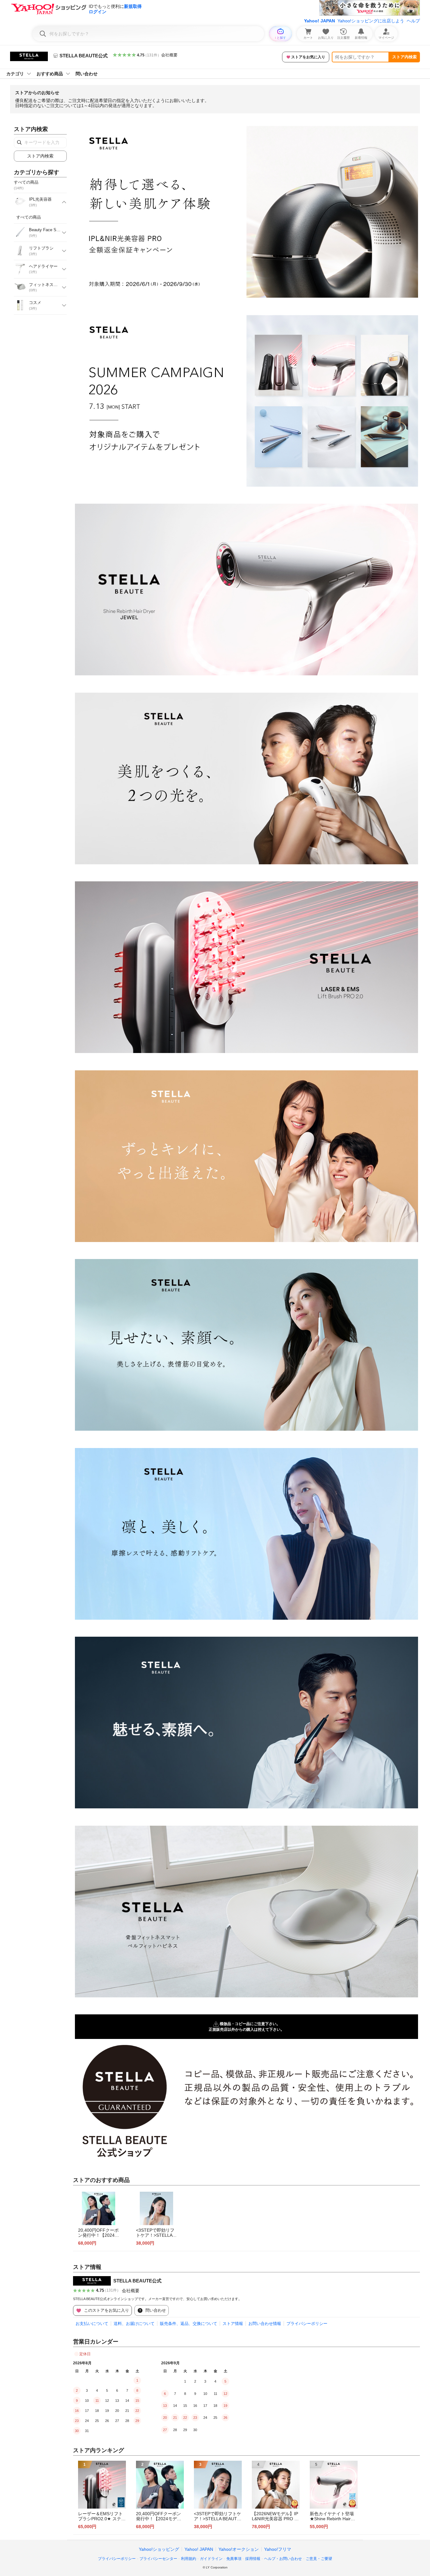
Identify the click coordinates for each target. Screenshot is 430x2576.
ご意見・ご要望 (319, 2559)
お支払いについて (92, 2324)
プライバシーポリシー (307, 2324)
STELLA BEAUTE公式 (137, 2281)
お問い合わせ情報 (265, 2324)
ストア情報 (233, 2324)
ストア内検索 (405, 57)
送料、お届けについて (134, 2324)
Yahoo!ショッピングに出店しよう (371, 21)
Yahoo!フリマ (278, 2549)
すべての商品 (29, 217)
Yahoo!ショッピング (159, 2549)
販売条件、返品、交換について (189, 2324)
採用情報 (253, 2559)
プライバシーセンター (158, 2559)
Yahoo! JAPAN (320, 21)
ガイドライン (211, 2559)
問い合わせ (87, 74)
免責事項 (234, 2559)
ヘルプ (413, 21)
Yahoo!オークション (239, 2549)
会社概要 (169, 55)
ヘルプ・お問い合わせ (283, 2559)
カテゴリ (15, 74)
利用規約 (189, 2559)
